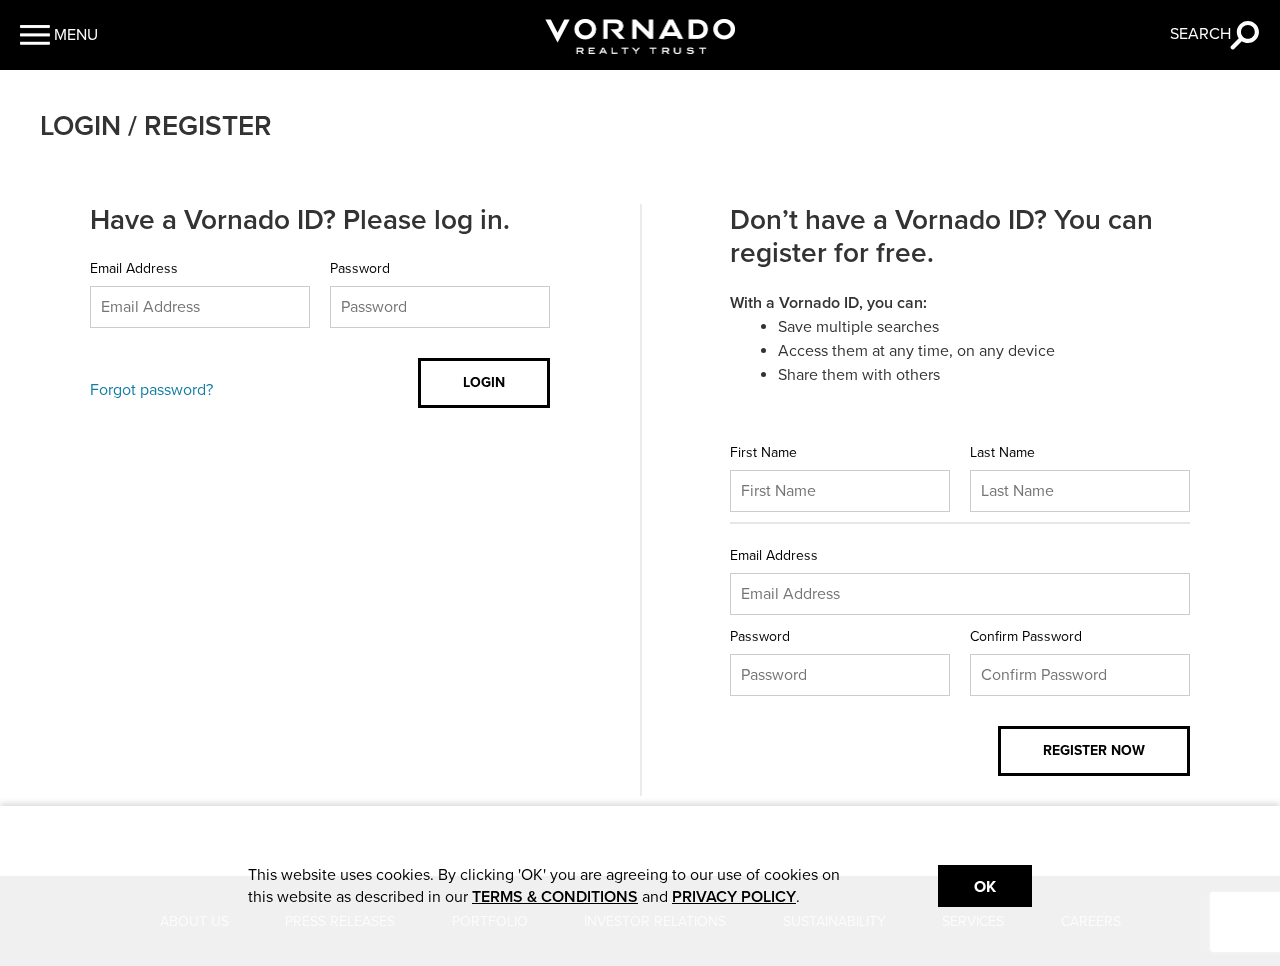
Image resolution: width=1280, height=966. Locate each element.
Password (360, 268)
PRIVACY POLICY (734, 897)
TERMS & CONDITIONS (555, 897)
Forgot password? (151, 390)
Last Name (1002, 452)
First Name (763, 452)
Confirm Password (1026, 636)
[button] (59, 35)
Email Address (134, 268)
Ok (985, 887)
